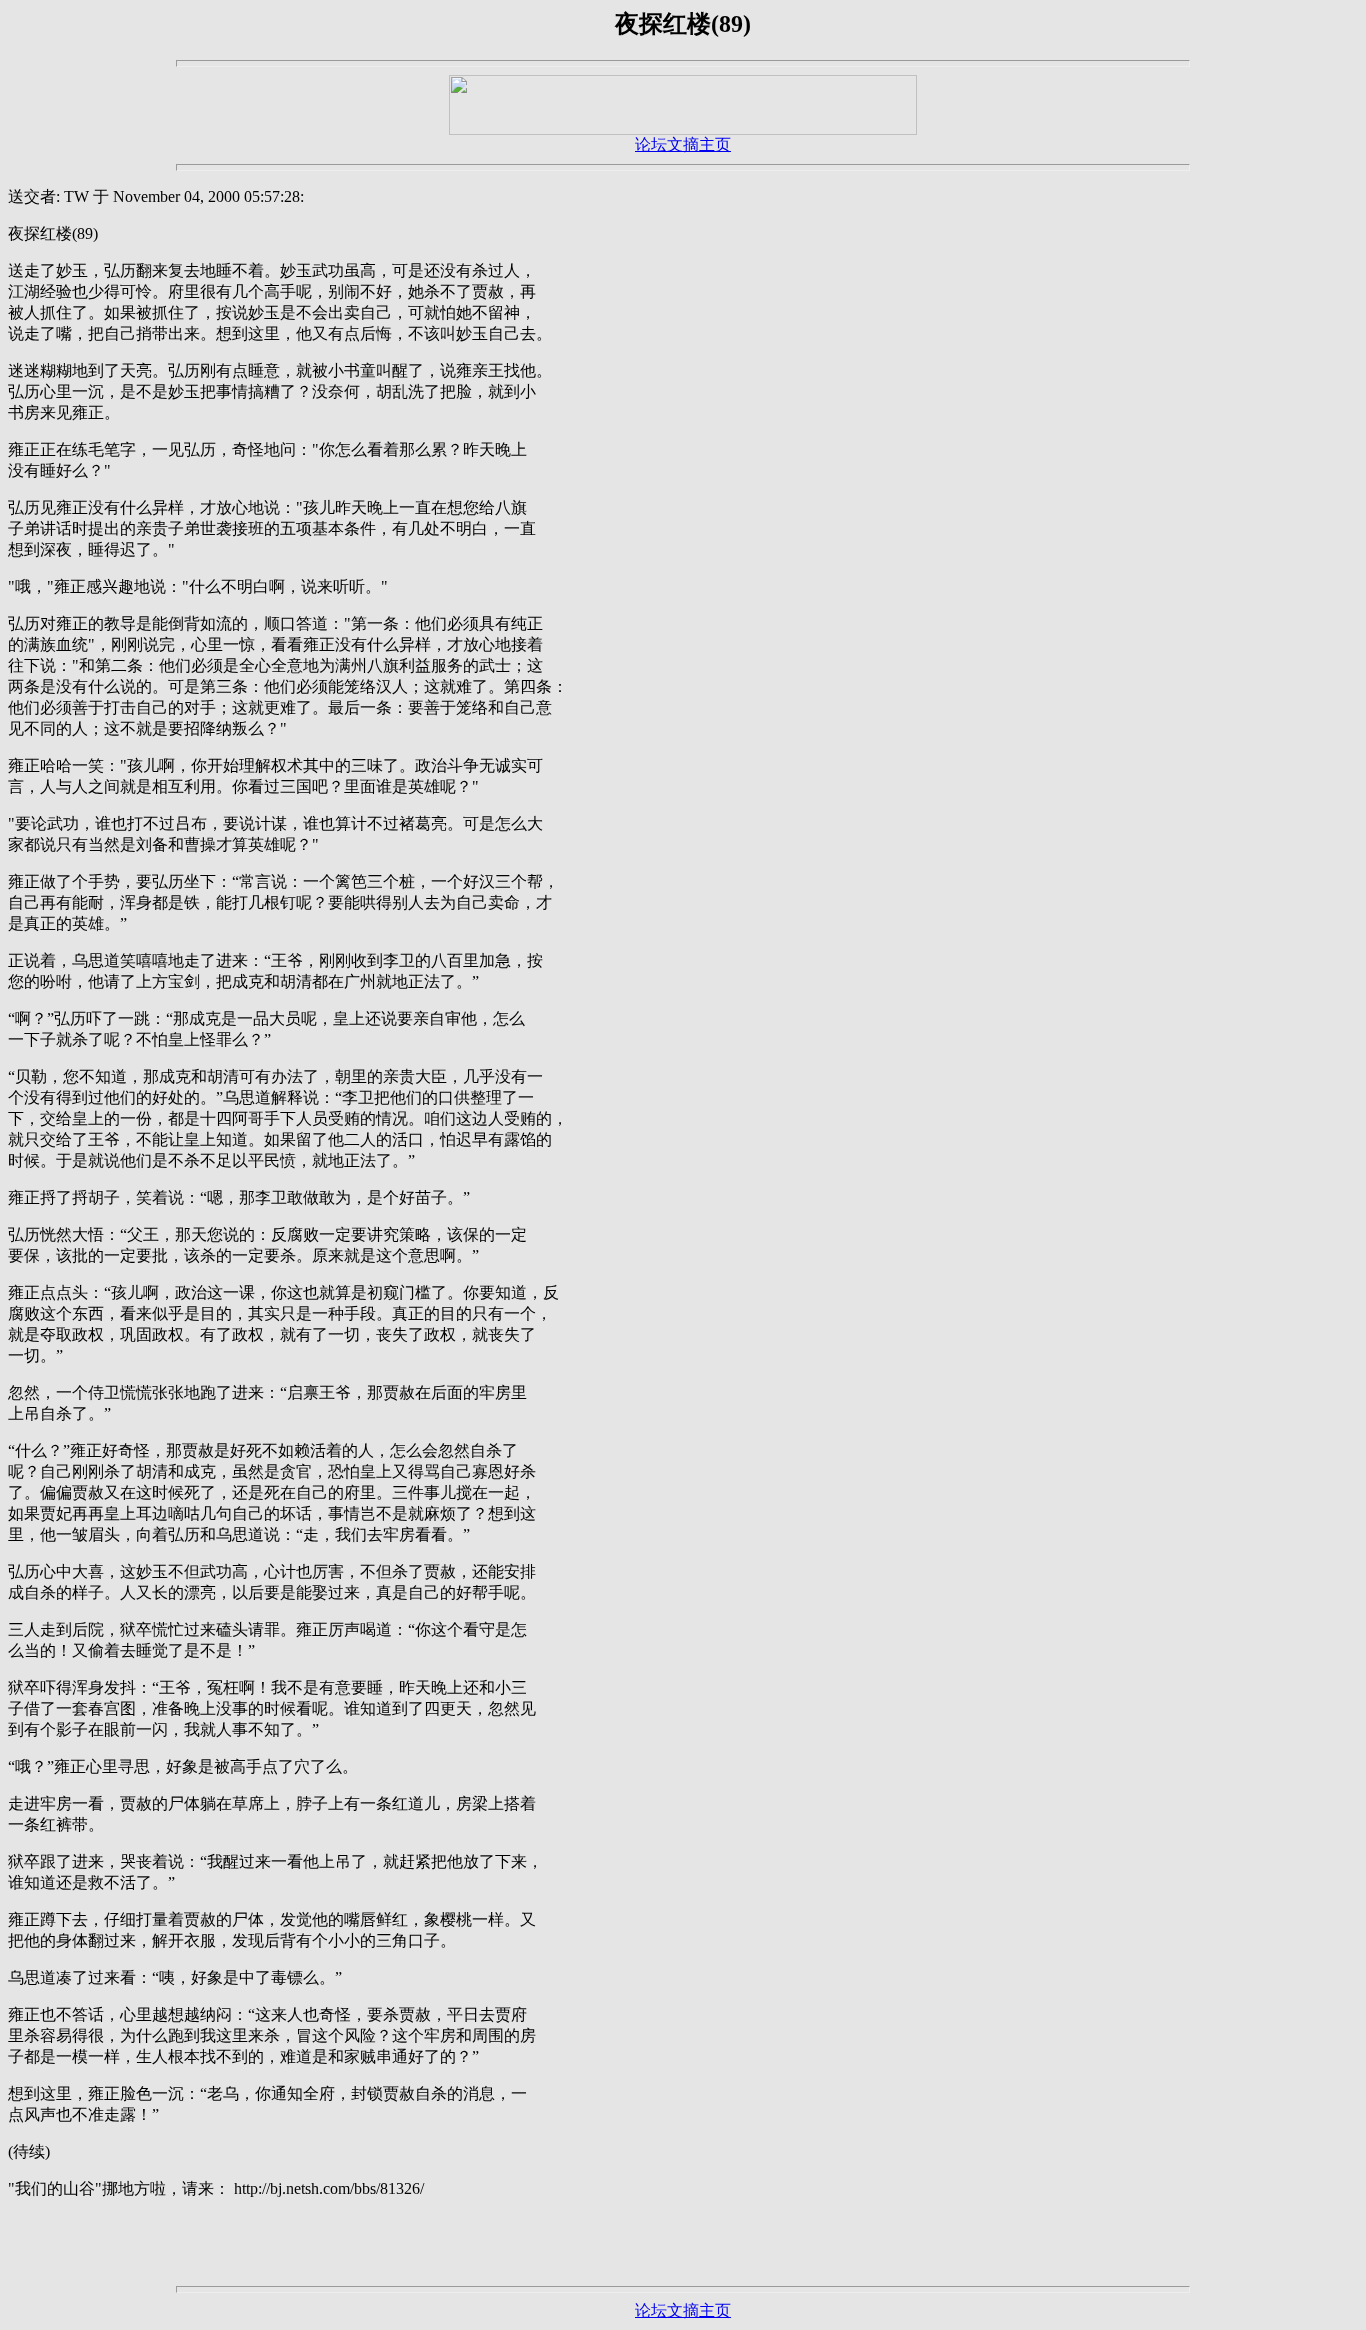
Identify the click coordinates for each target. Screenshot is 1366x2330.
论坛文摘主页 (683, 144)
